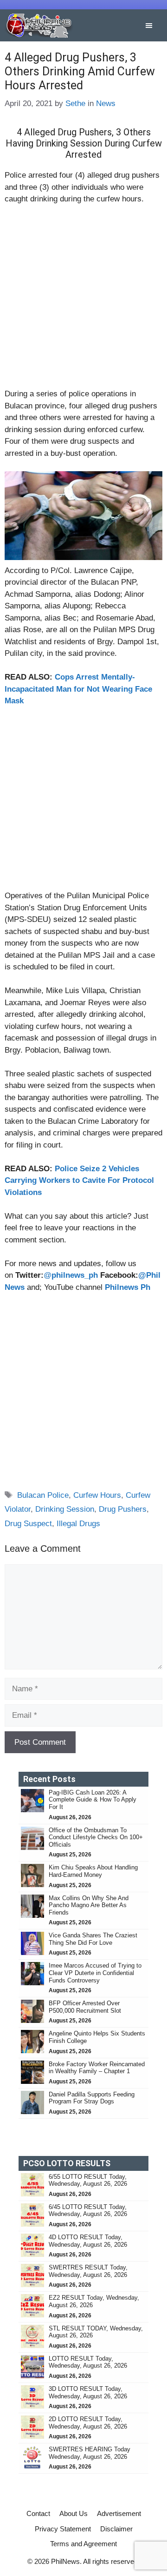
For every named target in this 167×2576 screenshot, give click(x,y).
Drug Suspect (28, 1524)
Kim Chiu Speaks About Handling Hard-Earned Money (93, 1871)
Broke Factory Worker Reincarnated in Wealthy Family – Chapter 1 (97, 2068)
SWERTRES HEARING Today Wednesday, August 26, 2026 (90, 2453)
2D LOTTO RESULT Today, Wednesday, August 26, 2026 (88, 2423)
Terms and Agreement (83, 2544)
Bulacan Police (43, 1495)
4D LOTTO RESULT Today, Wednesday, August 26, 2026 (88, 2241)
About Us (74, 2513)
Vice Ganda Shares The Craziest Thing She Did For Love (93, 1939)
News (106, 103)
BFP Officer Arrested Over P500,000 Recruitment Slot (85, 2007)
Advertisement (119, 2513)
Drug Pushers (123, 1509)
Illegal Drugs (78, 1524)
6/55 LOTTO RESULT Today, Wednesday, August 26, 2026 (88, 2180)
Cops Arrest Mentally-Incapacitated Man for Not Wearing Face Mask (78, 689)
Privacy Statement (63, 2529)
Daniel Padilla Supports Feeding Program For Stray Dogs (92, 2098)
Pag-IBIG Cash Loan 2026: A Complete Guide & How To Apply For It (93, 1800)
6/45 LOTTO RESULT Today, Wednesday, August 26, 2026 (88, 2211)
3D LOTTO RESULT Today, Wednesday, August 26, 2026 (88, 2392)
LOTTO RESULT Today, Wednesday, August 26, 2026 (88, 2362)
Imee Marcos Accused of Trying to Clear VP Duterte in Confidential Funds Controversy (95, 1973)
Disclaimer (116, 2529)
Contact (38, 2513)
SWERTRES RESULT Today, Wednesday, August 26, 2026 (88, 2271)
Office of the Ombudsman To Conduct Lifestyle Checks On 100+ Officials (96, 1837)
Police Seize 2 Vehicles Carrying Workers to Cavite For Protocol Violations (79, 1181)
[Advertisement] (83, 300)
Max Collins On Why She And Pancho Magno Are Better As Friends (89, 1905)
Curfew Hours (97, 1495)
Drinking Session (65, 1509)
